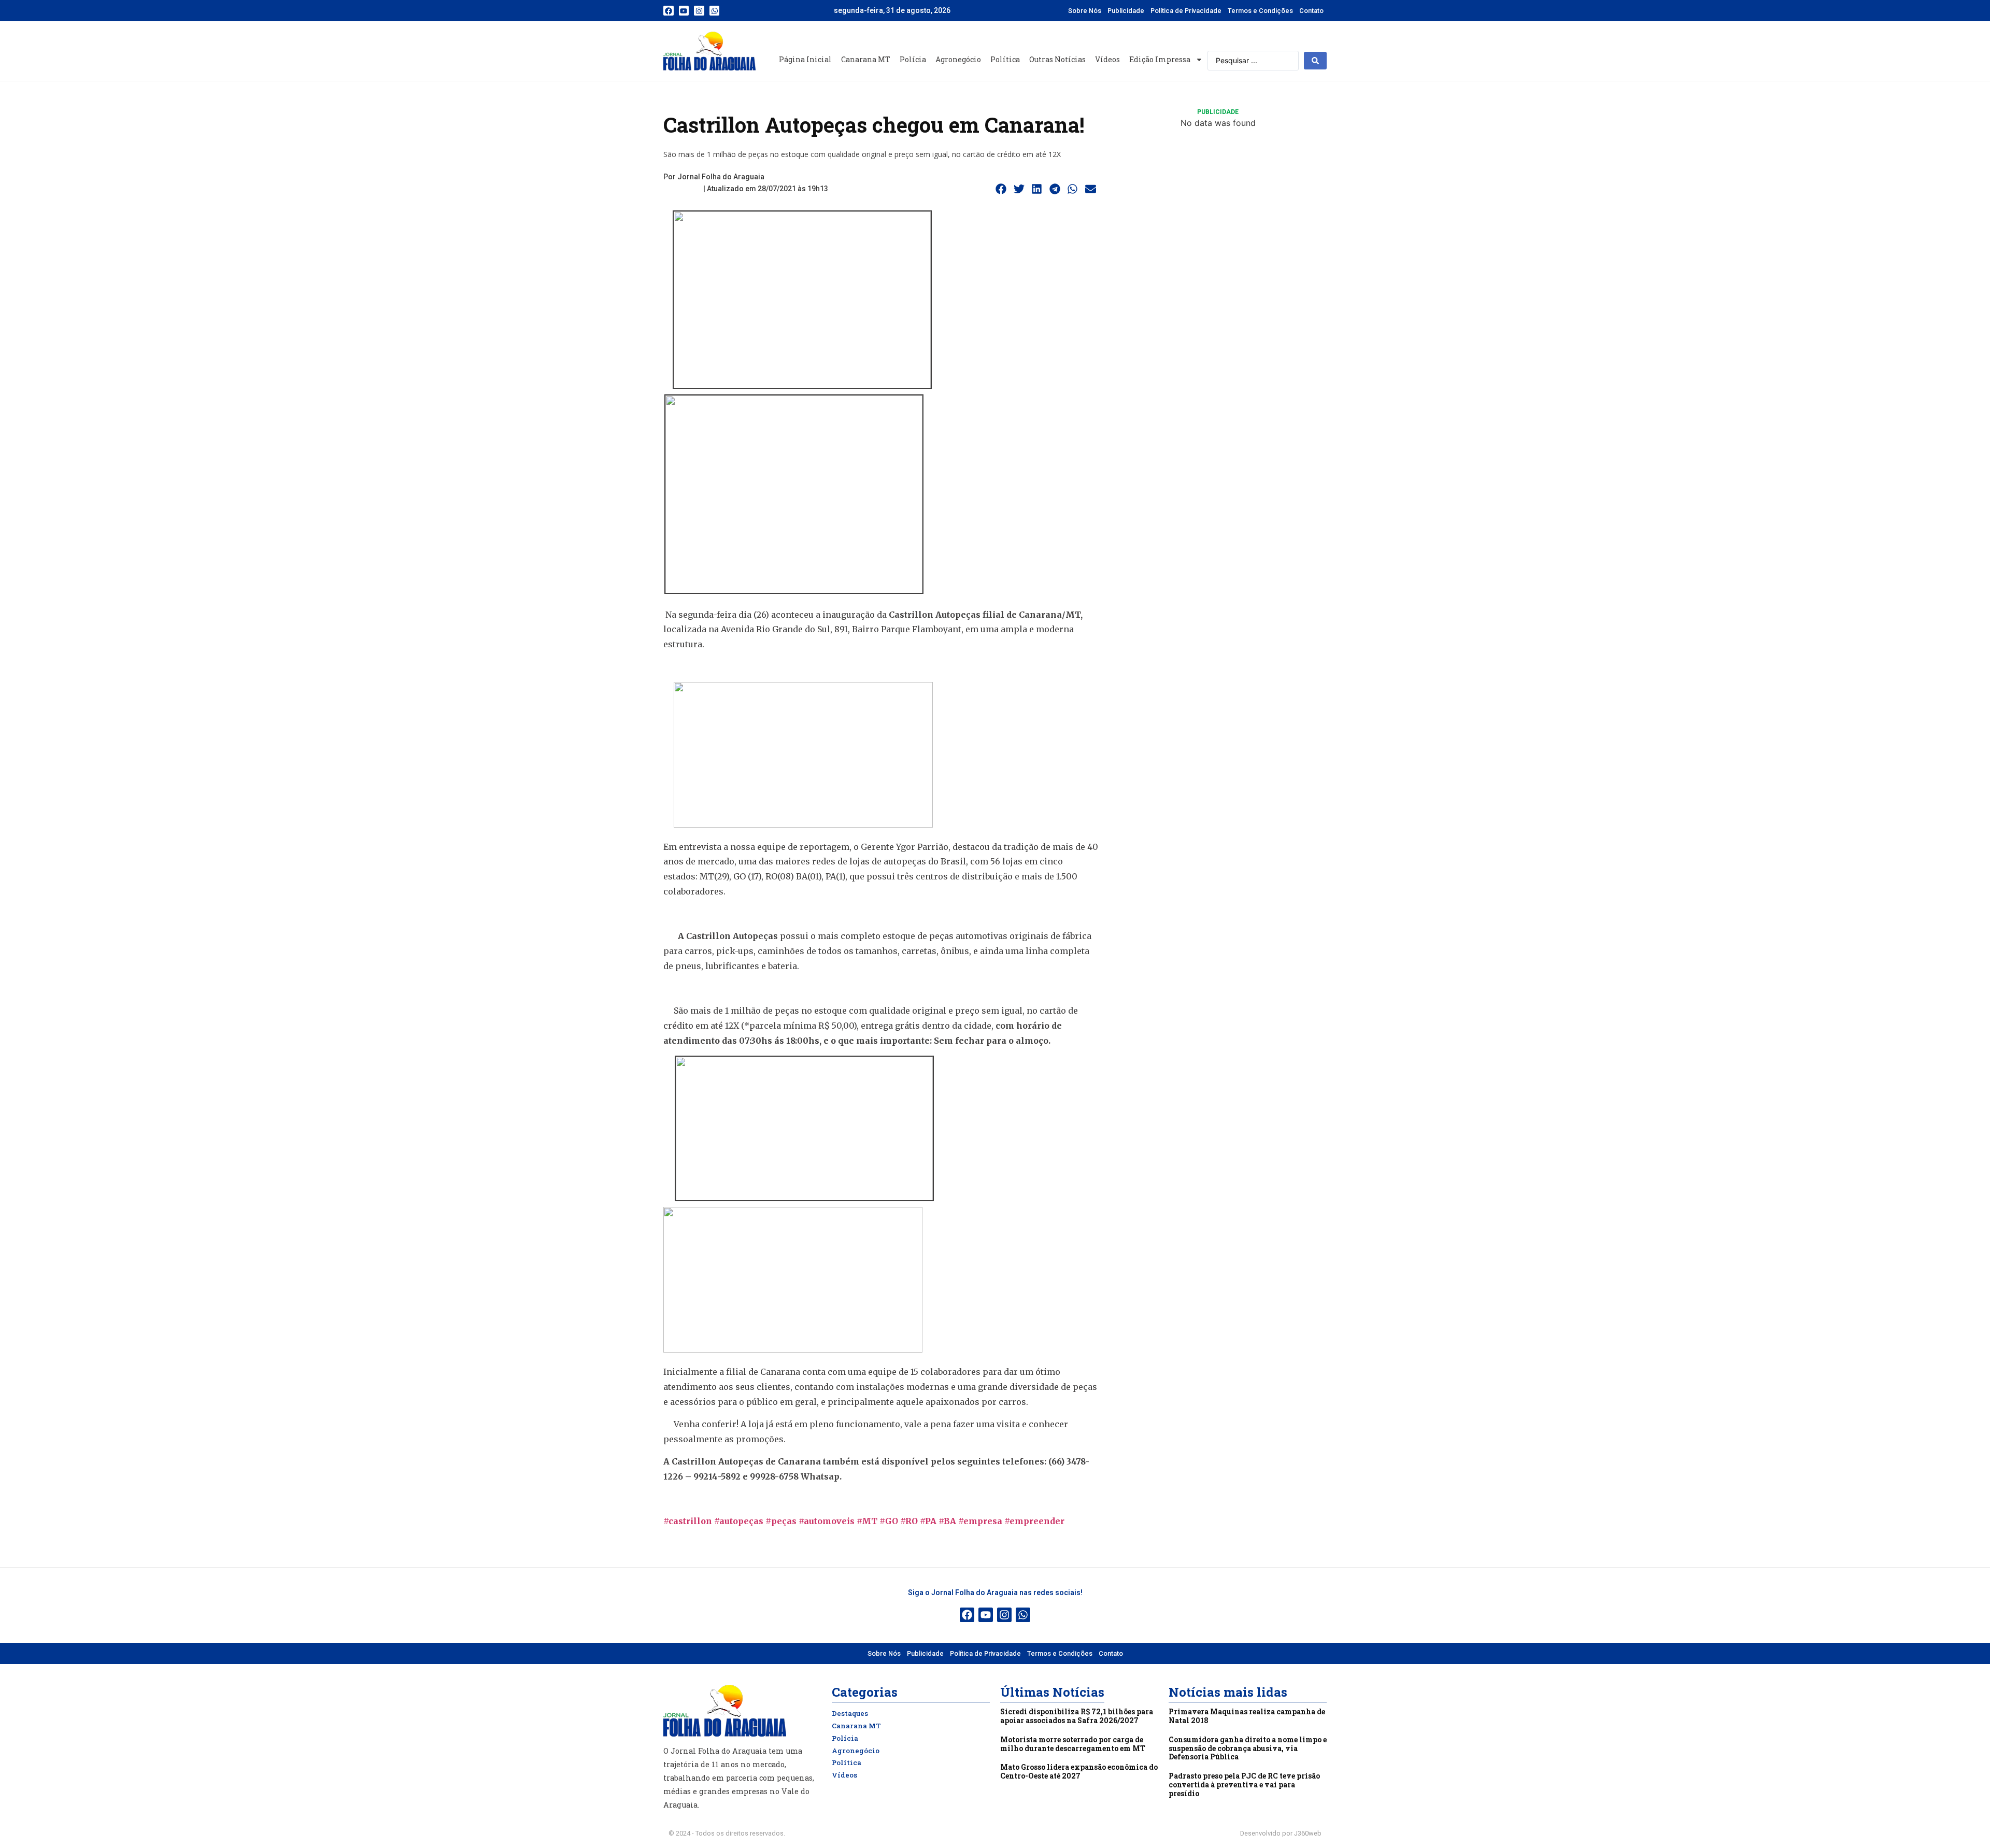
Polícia (913, 59)
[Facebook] (669, 11)
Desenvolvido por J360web (1281, 1833)
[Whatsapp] (715, 11)
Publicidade (1126, 11)
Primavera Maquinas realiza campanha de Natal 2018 (1247, 1716)
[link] (739, 1521)
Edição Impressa (1160, 59)
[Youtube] (684, 11)
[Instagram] (699, 11)
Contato (1311, 11)
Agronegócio (958, 59)
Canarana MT (866, 59)
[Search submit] (1315, 61)
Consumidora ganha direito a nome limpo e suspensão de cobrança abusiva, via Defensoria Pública (1248, 1748)
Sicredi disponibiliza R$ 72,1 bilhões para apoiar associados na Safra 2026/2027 (1077, 1716)
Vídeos (1107, 59)
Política (1005, 59)
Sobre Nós (1085, 11)
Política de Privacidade (1186, 11)
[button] (1001, 189)
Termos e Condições (1260, 11)
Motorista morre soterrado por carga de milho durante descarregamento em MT (1073, 1744)
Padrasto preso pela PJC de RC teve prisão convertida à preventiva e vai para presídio (1244, 1785)
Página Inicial (805, 59)
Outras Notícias (1057, 59)
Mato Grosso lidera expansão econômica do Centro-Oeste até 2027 (1079, 1771)
